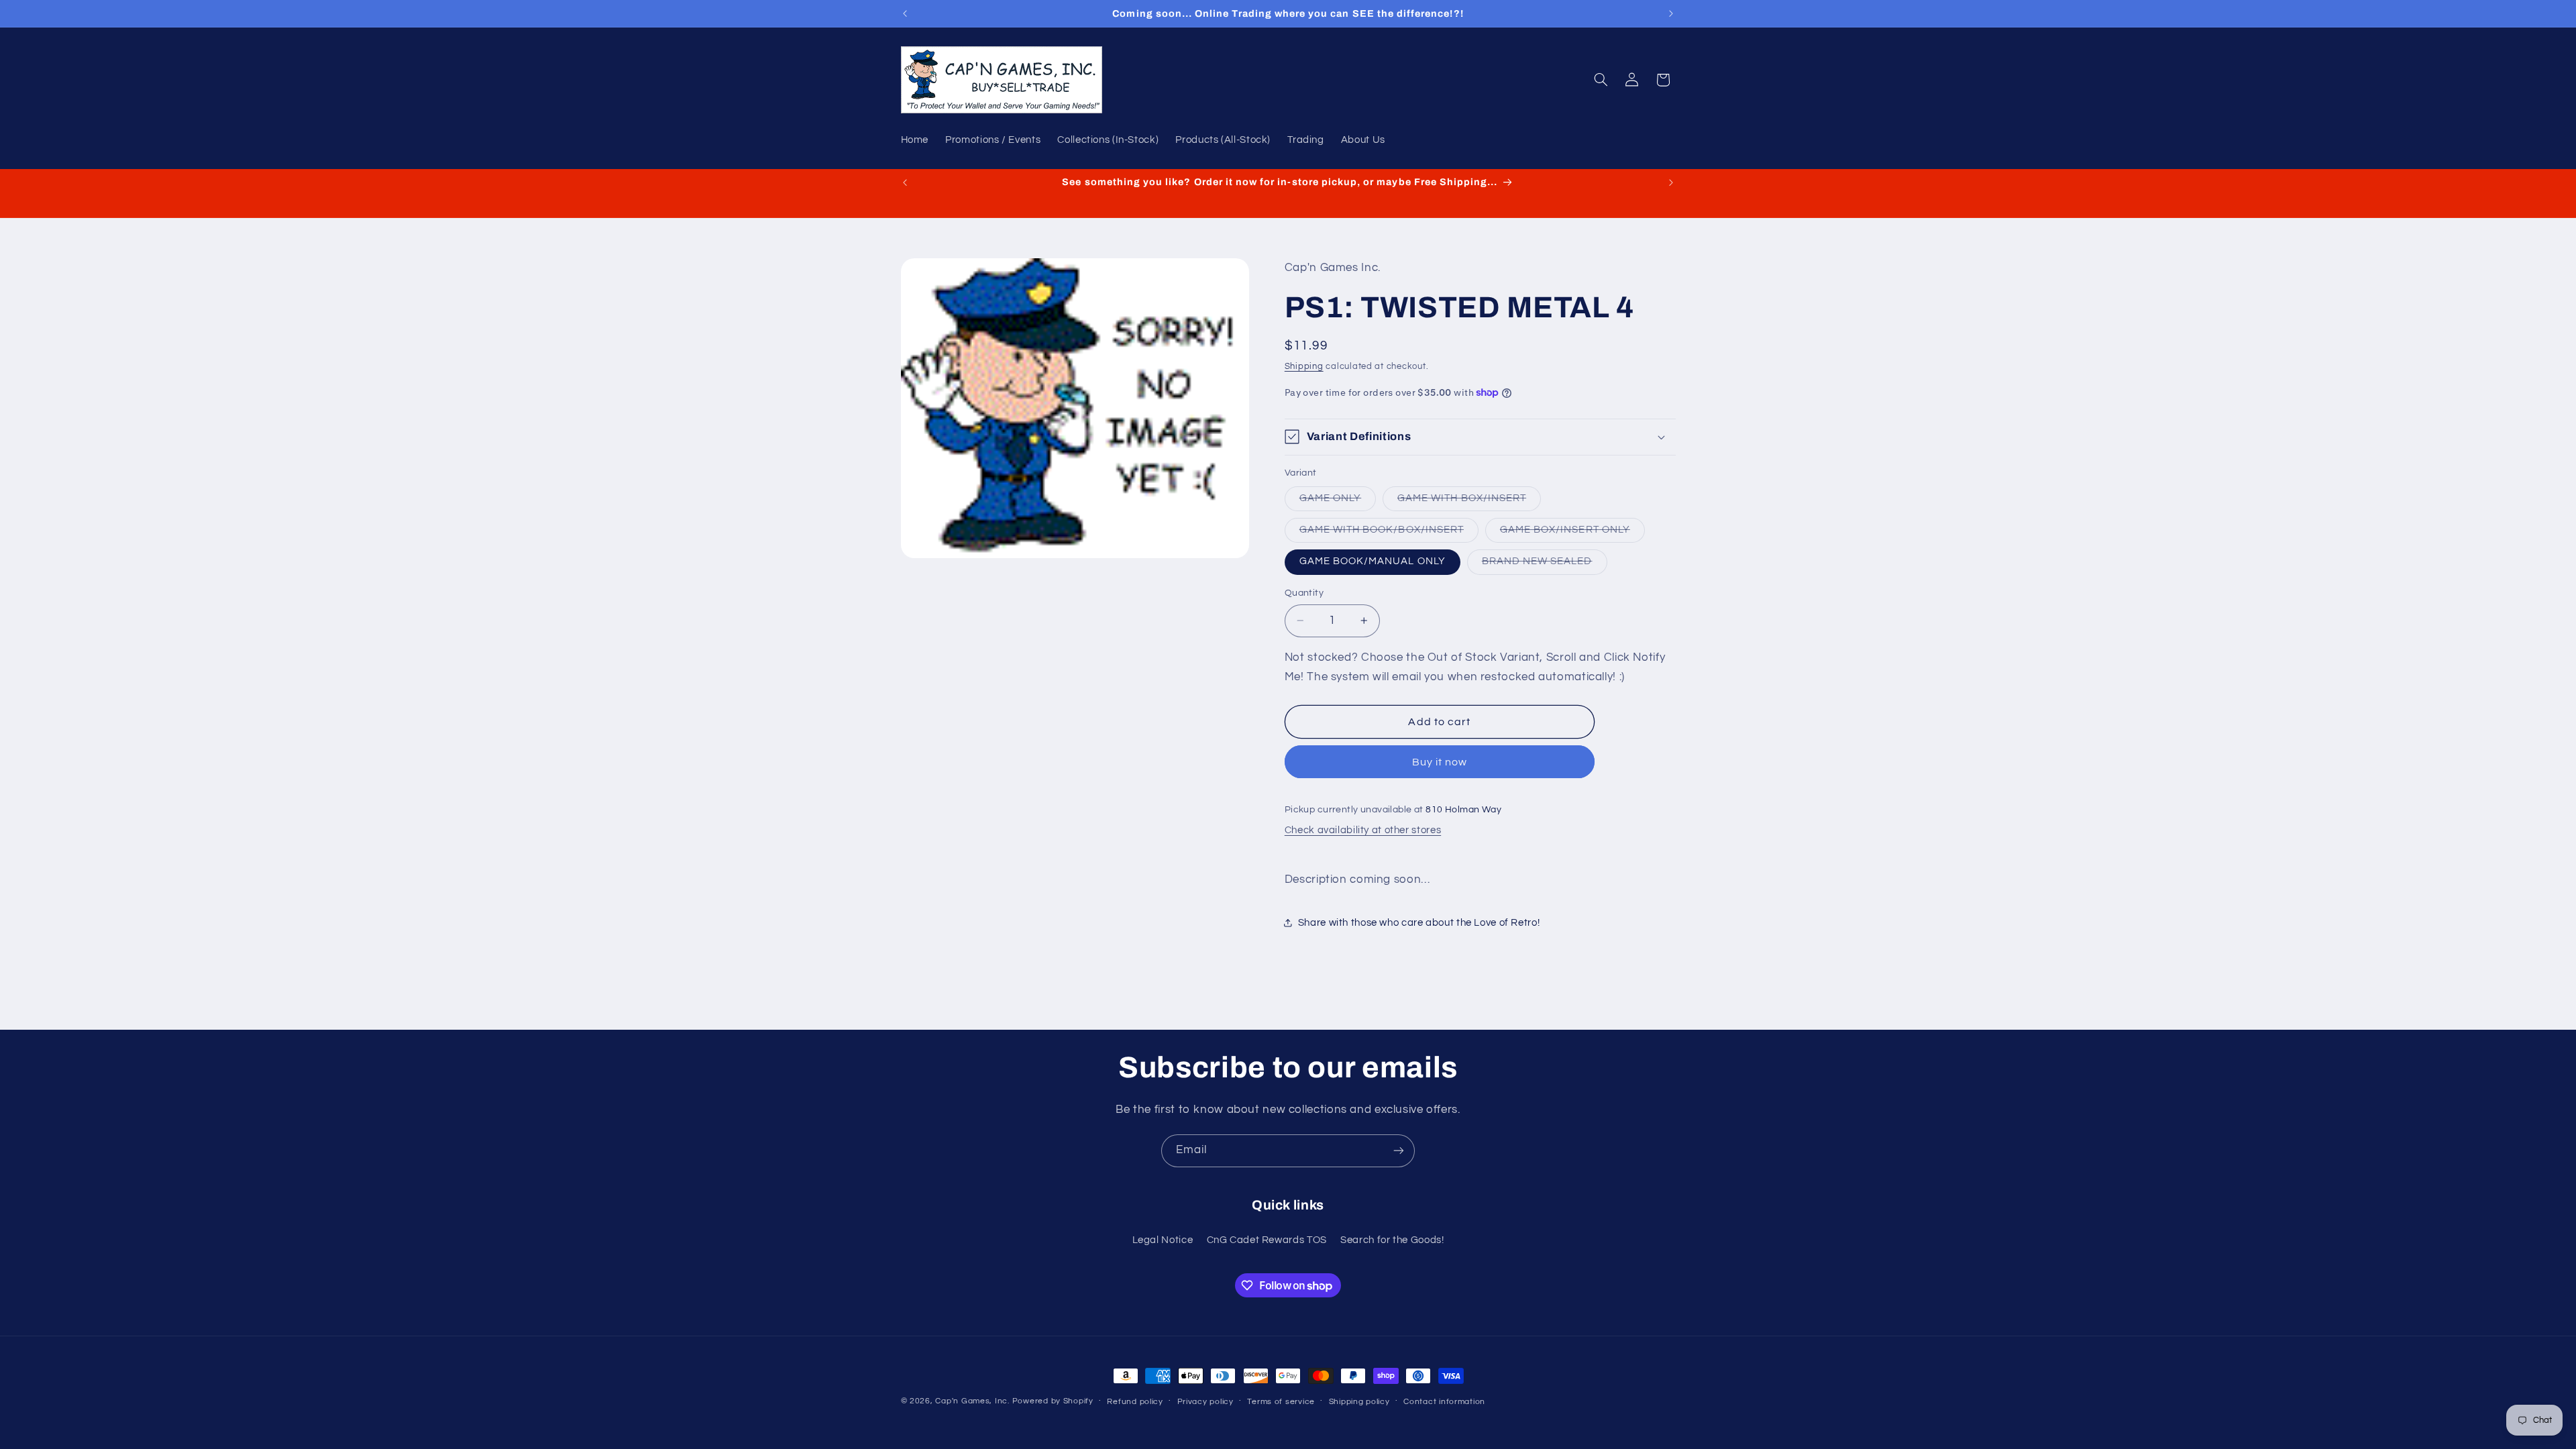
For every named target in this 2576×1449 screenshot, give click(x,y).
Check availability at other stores (1363, 830)
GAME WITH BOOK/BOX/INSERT (1389, 533)
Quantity (1304, 593)
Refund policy (1135, 1402)
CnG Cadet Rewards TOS (1267, 1240)
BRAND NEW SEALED (1545, 565)
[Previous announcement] (905, 13)
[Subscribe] (1399, 1151)
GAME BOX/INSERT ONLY (1572, 533)
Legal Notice (1163, 1240)
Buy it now (1440, 762)
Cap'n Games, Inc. (972, 1401)
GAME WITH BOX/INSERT (1469, 502)
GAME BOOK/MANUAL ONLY (1373, 561)
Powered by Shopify (1053, 1401)
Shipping (1304, 367)
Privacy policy (1205, 1402)
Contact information (1444, 1402)
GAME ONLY (1338, 502)
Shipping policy (1359, 1402)
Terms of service (1281, 1402)
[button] (1601, 80)
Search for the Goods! (1392, 1240)
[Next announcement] (1671, 13)
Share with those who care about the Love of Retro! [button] (1419, 923)
